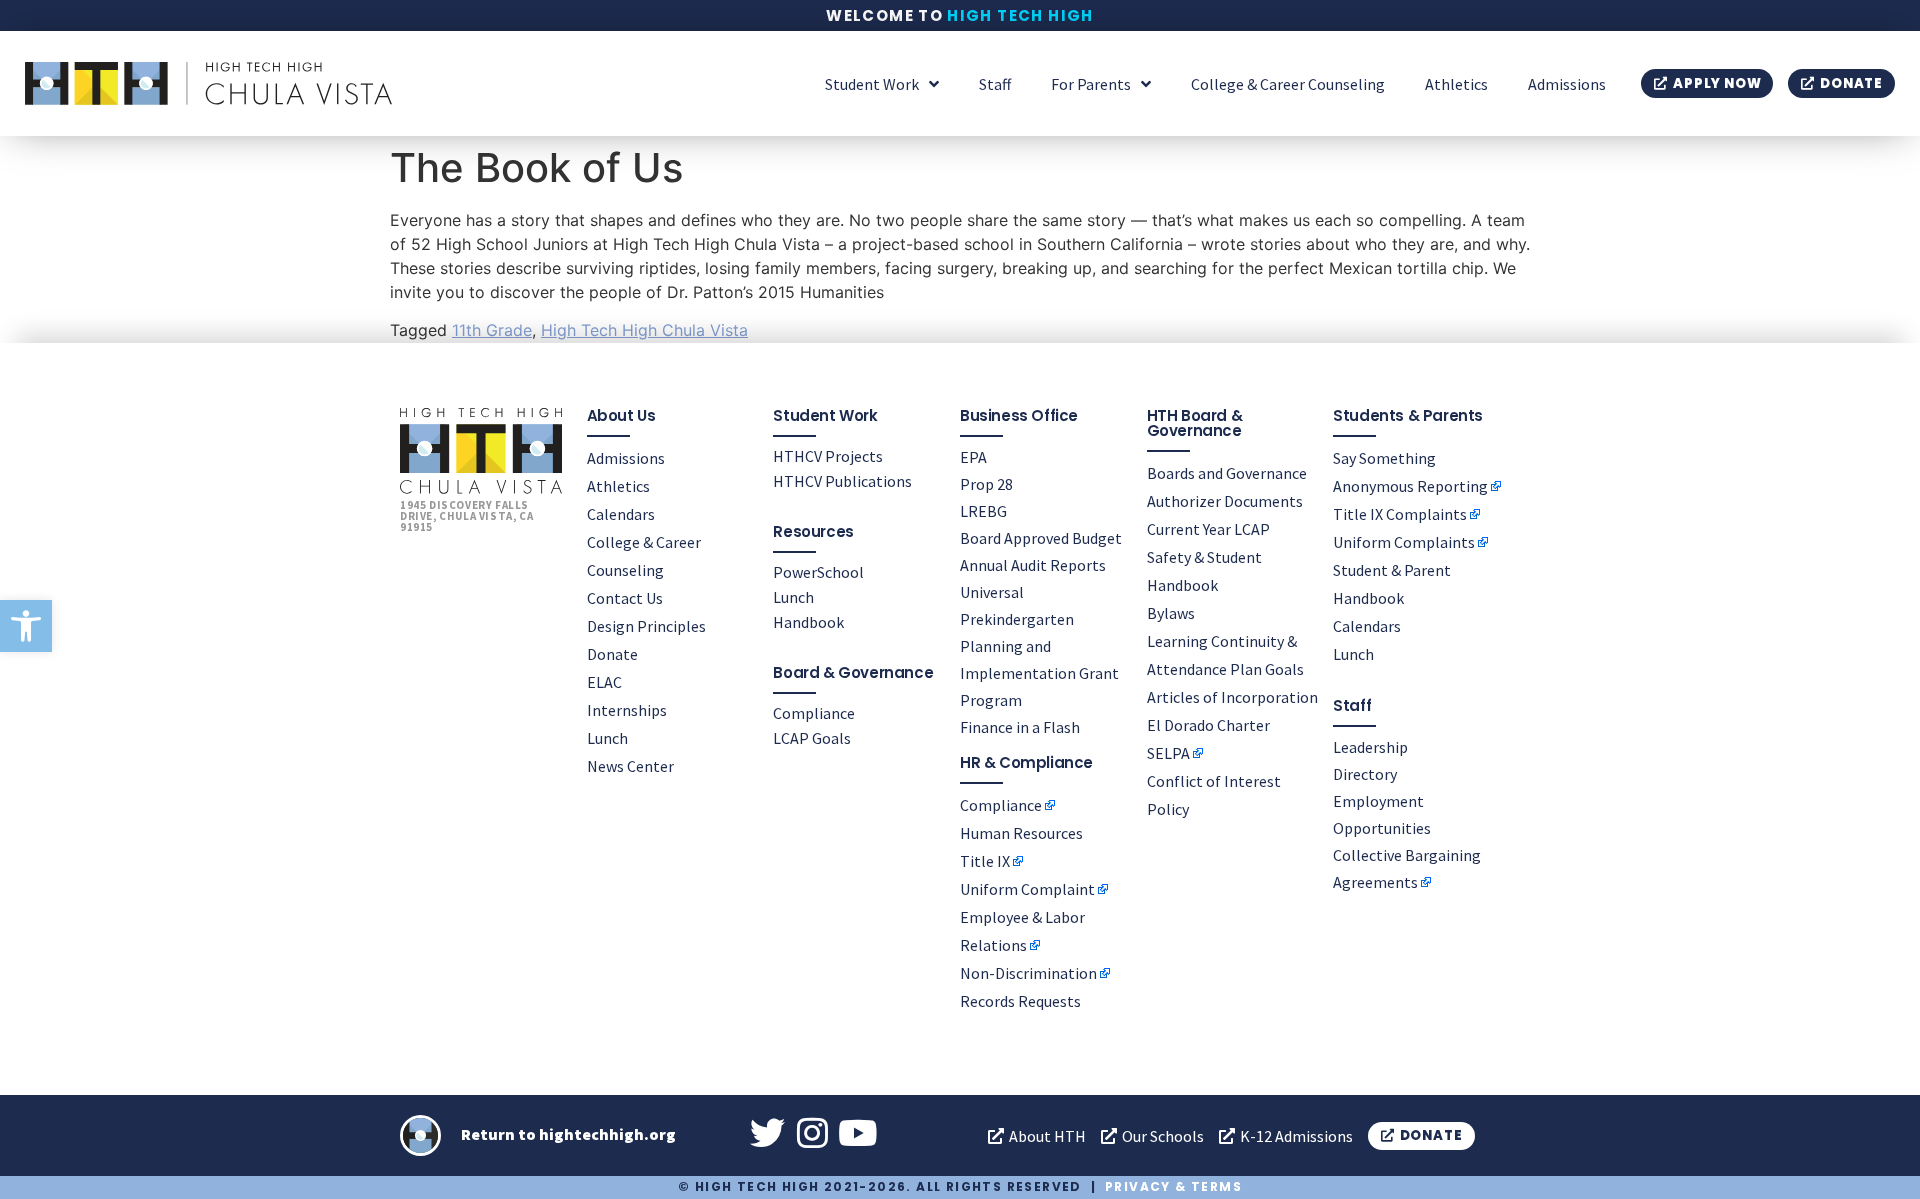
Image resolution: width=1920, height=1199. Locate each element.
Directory (1365, 774)
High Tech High (1020, 15)
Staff (995, 84)
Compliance (814, 713)
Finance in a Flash (1020, 727)
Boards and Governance (1227, 473)
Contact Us (625, 598)
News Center (630, 766)
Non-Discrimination (1028, 973)
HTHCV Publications (842, 481)
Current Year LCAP (1208, 529)
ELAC (604, 682)
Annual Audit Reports (1033, 565)
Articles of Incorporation (1232, 697)
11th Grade (492, 330)
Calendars (621, 514)
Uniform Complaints (1404, 542)
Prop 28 (986, 484)
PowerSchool (818, 572)
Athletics (1456, 84)
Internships (627, 710)
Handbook (808, 622)
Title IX (985, 861)
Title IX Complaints (1400, 514)
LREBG (983, 511)
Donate (612, 654)
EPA (973, 457)
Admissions (1567, 84)
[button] (26, 626)
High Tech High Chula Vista (644, 330)
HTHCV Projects (828, 456)
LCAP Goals (812, 738)
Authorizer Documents (1225, 501)
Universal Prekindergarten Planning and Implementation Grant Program (1039, 646)
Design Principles (646, 626)
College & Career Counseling (1288, 84)
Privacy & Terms (1173, 1186)
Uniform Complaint (1027, 889)
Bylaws (1171, 613)
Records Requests (1020, 1001)
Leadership (1370, 747)
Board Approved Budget (1041, 538)
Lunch (607, 738)
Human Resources (1021, 833)
